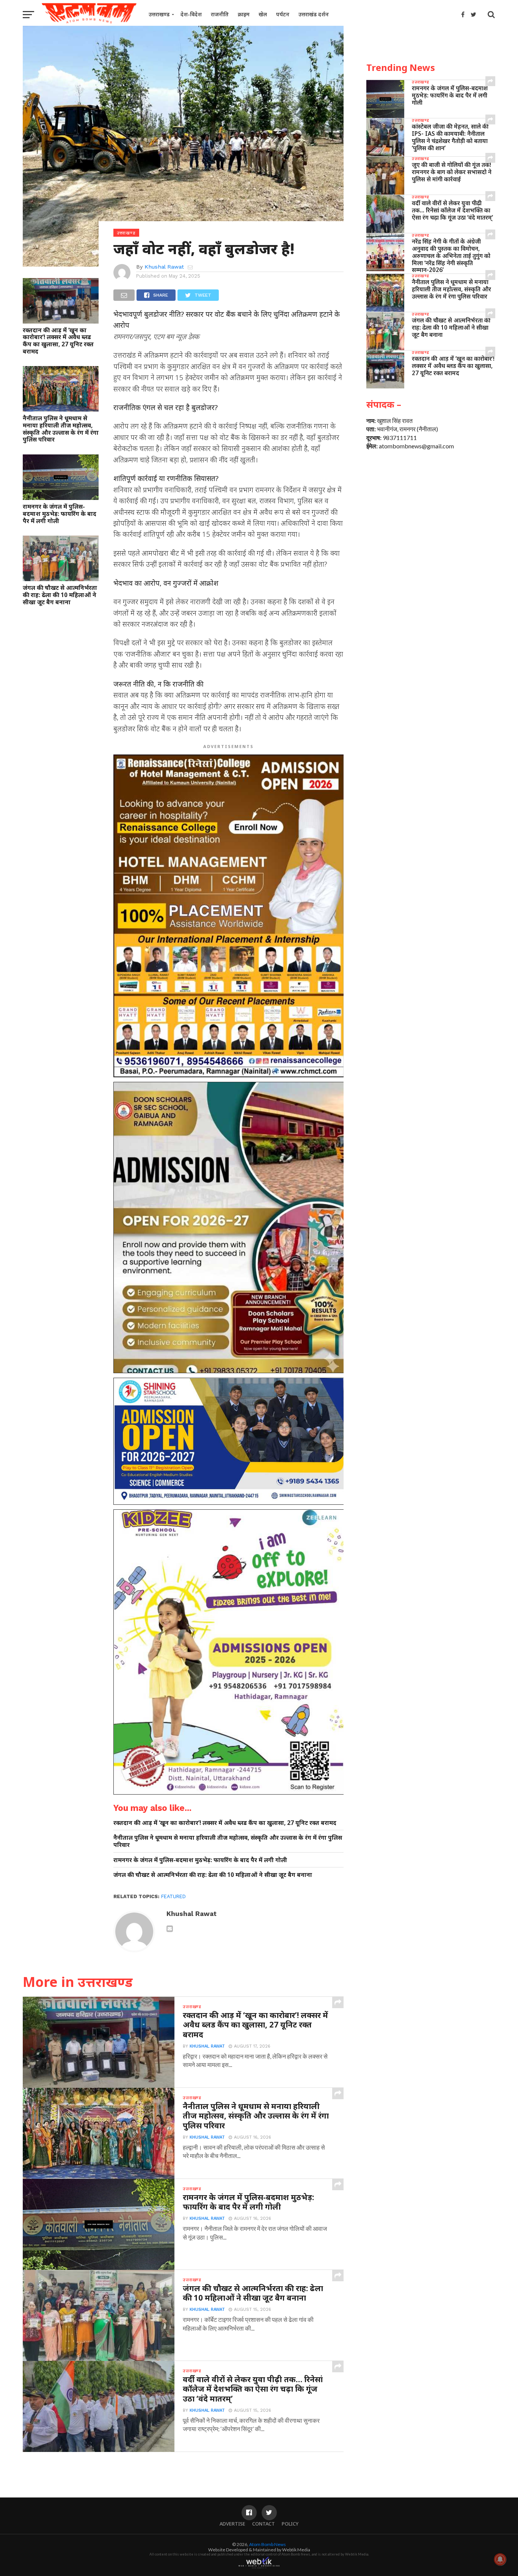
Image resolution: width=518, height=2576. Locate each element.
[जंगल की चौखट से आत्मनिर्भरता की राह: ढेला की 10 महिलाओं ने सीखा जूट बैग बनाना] (61, 579)
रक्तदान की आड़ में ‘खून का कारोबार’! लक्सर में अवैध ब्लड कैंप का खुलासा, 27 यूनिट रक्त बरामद (58, 341)
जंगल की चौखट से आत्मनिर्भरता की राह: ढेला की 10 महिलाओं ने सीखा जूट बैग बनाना (60, 595)
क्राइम (244, 14)
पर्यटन (283, 14)
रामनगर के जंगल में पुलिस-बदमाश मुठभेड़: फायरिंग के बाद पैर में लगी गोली (60, 514)
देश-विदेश (191, 14)
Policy (290, 2524)
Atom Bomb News (268, 2544)
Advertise (232, 2524)
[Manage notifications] (500, 2559)
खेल (263, 14)
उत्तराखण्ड (159, 14)
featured (173, 1896)
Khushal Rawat (164, 267)
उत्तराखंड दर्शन (314, 14)
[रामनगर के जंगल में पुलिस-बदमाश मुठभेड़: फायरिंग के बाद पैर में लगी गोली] (61, 497)
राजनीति (220, 14)
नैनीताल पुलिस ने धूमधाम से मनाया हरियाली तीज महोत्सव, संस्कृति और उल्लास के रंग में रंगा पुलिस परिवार (61, 429)
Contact (264, 2524)
